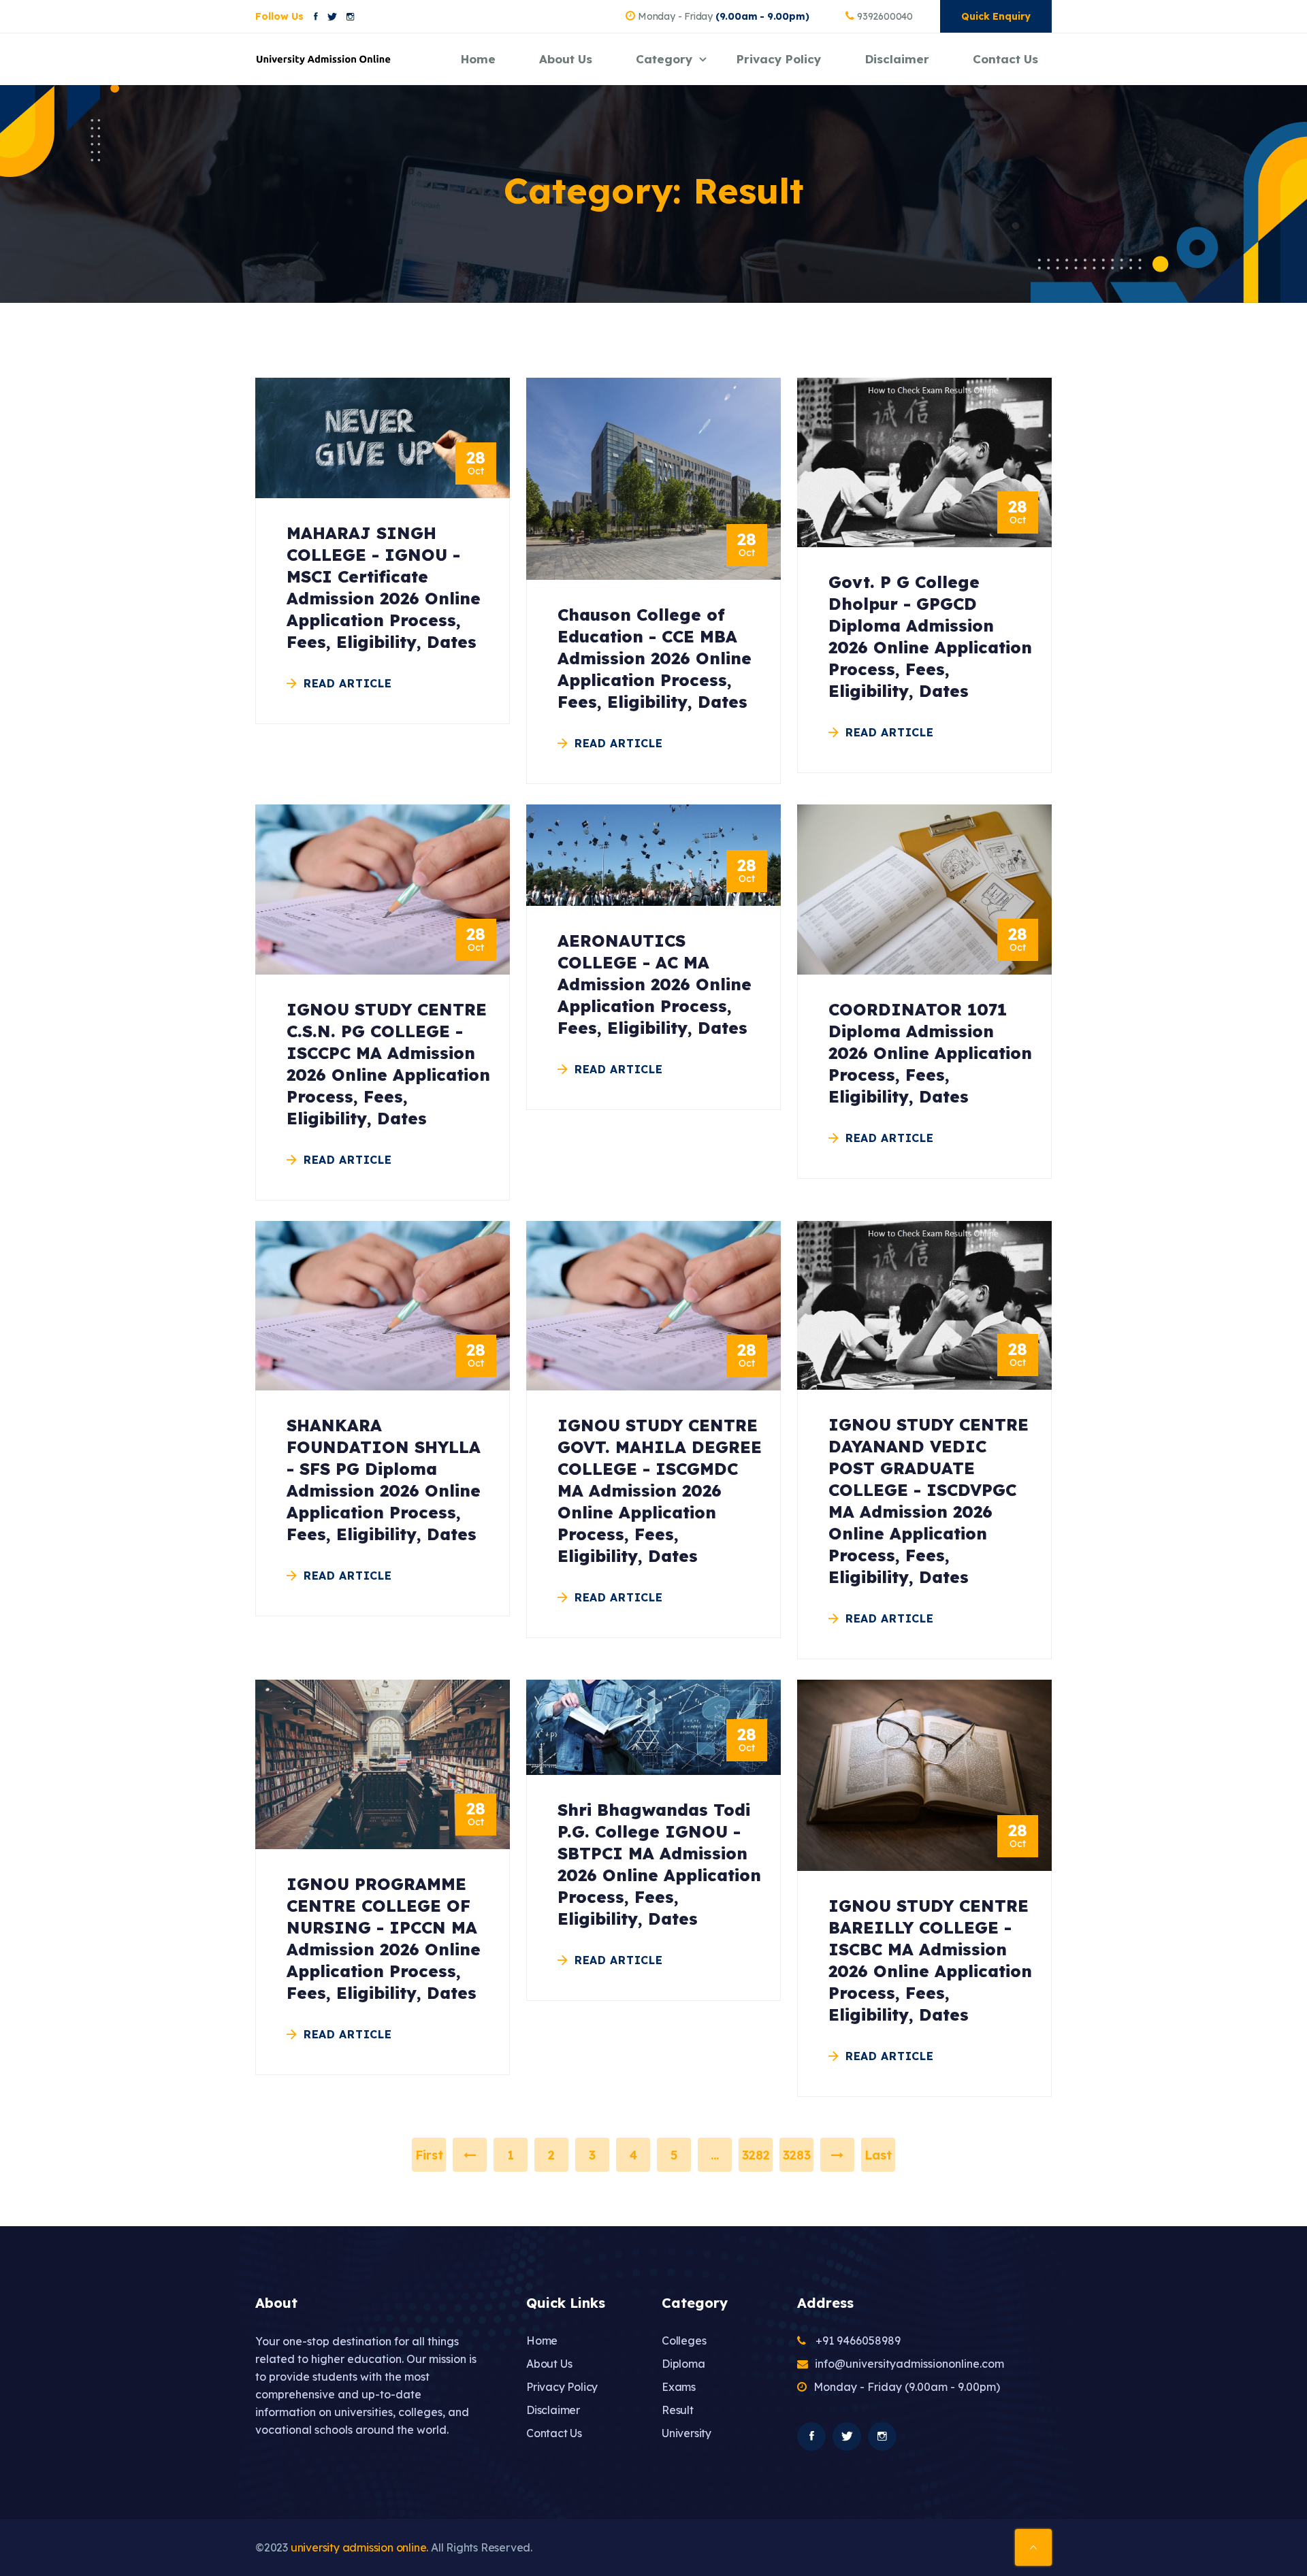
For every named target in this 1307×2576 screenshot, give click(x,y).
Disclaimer (897, 59)
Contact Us (1005, 59)
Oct (476, 463)
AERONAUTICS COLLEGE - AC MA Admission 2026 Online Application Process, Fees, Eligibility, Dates (655, 984)
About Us (566, 59)
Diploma (683, 2364)
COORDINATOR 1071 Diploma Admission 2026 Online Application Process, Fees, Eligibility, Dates (930, 1053)
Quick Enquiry (996, 16)
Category (664, 59)
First (429, 2155)
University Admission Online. (359, 2547)
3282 (756, 2155)
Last (878, 2155)
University (687, 2433)
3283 (797, 2155)
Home (478, 59)
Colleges (684, 2341)
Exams (679, 2387)
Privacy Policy (779, 59)
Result (678, 2410)
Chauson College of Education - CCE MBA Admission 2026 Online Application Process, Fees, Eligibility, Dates (655, 658)
